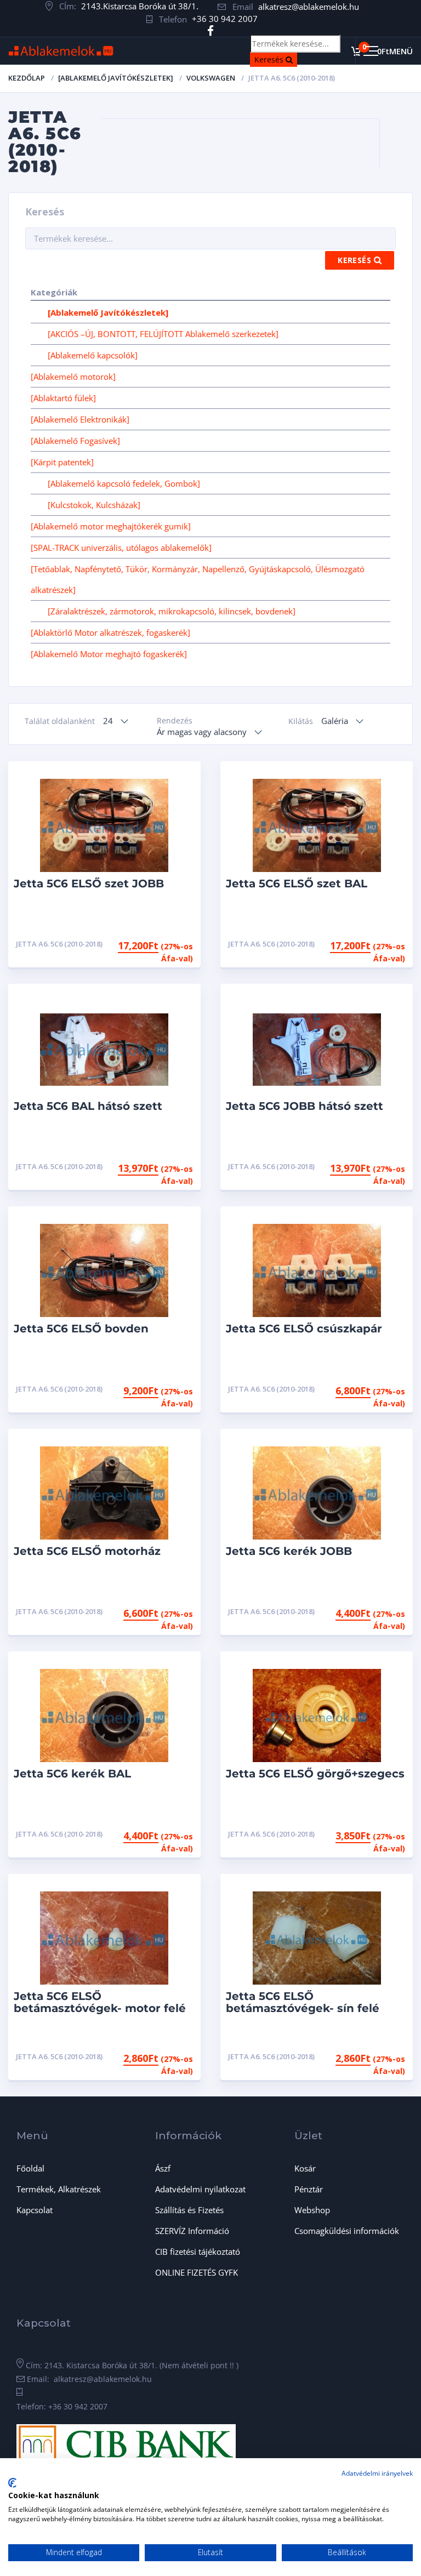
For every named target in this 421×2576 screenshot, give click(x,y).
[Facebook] (211, 31)
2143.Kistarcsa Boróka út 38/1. (140, 6)
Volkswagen (211, 78)
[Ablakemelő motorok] (73, 377)
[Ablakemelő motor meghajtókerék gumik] (111, 526)
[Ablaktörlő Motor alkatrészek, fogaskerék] (110, 632)
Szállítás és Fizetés (189, 2210)
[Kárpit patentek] (62, 462)
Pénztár (309, 2189)
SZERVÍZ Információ (192, 2231)
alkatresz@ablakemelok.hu (309, 7)
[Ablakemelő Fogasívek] (75, 441)
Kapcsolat (35, 2210)
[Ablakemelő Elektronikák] (80, 419)
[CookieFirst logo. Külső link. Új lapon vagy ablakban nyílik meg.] (12, 2483)
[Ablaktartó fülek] (63, 398)
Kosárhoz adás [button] (152, 944)
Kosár (305, 2168)
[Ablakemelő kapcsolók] (93, 355)
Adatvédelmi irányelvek (377, 2473)
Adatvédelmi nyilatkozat (200, 2189)
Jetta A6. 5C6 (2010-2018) (59, 944)
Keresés (276, 59)
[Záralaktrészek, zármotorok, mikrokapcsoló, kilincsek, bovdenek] (172, 611)
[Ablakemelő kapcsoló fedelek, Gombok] (124, 483)
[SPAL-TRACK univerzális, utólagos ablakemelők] (121, 548)
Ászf (163, 2168)
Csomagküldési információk (347, 2231)
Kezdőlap (27, 78)
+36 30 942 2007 (225, 19)
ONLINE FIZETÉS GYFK (197, 2272)
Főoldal (30, 2168)
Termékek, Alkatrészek (59, 2189)
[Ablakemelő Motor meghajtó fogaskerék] (109, 654)
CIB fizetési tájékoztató (198, 2252)
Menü (401, 51)
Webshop (312, 2210)
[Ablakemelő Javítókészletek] (116, 78)
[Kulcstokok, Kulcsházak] (94, 505)
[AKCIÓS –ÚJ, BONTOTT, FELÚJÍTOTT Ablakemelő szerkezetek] (163, 334)
